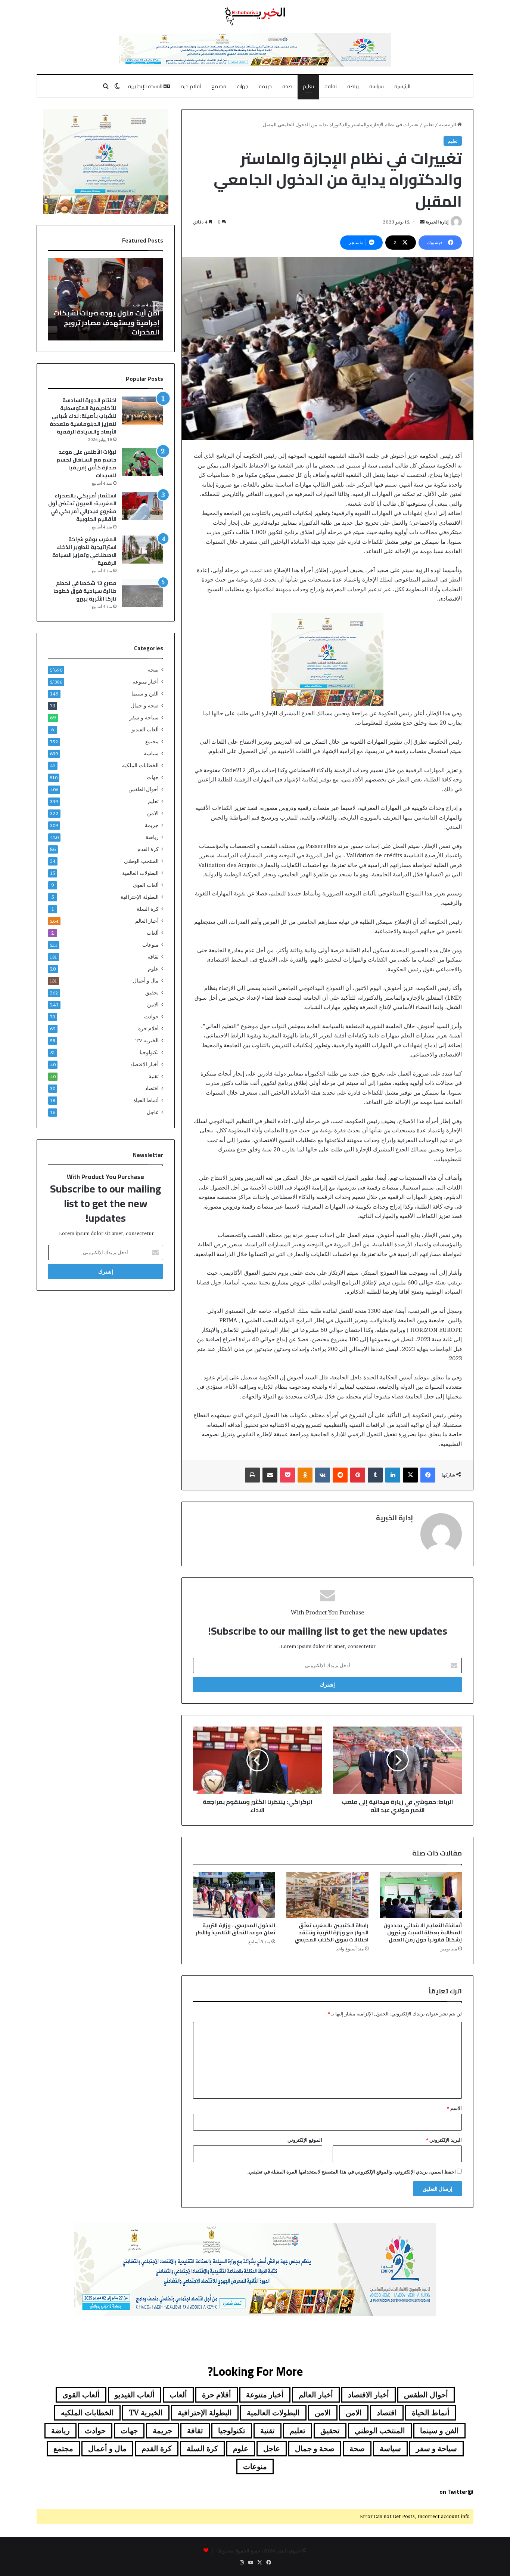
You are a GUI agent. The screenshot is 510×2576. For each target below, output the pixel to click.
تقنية (154, 1076)
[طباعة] (252, 1475)
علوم (153, 969)
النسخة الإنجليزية (146, 86)
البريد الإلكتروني (444, 2140)
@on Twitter (456, 2492)
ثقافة (331, 86)
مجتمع (219, 86)
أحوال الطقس (144, 789)
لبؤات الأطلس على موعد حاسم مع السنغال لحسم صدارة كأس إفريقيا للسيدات (86, 464)
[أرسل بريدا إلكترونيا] (422, 222)
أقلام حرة (191, 86)
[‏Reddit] (340, 1475)
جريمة (265, 86)
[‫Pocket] (287, 1475)
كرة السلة (148, 909)
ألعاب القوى (146, 885)
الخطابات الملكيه (140, 765)
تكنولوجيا (149, 1052)
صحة (287, 86)
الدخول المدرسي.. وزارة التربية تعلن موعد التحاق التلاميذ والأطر (235, 1929)
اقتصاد (152, 1088)
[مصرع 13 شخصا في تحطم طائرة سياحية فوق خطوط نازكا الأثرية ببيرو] (143, 593)
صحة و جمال (145, 706)
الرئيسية (402, 86)
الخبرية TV (147, 1040)
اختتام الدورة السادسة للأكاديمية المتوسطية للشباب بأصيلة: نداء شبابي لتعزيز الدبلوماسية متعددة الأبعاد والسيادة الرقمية (83, 416)
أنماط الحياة (146, 1100)
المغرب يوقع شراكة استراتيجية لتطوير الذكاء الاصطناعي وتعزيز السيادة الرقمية (84, 551)
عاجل (153, 1112)
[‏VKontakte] (323, 1475)
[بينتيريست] (358, 1475)
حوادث (151, 1016)
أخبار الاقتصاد (144, 1064)
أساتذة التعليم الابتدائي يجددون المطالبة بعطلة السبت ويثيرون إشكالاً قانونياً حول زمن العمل (423, 1932)
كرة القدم (148, 849)
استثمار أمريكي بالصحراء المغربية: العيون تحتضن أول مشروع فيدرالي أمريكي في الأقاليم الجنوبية (82, 507)
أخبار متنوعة (146, 682)
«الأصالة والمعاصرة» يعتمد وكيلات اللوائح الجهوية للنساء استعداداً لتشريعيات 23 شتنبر (113, 322)
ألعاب (153, 933)
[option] (106, 299)
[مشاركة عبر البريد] (270, 1475)
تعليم (308, 86)
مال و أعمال (146, 981)
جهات (242, 86)
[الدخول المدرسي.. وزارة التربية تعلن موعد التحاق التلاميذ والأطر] (234, 1895)
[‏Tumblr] (375, 1475)
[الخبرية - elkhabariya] (255, 16)
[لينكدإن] (393, 1475)
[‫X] (410, 1475)
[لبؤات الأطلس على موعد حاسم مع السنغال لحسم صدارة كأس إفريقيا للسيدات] (143, 462)
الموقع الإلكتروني (305, 2140)
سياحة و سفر (144, 718)
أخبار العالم (147, 921)
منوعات (150, 945)
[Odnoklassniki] (305, 1475)
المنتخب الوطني (141, 861)
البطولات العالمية (140, 873)
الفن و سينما (145, 694)
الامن (153, 813)
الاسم (454, 2108)
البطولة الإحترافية (140, 897)
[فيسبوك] (428, 1475)
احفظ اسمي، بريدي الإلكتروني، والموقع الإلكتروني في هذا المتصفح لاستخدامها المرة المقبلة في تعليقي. (352, 2172)
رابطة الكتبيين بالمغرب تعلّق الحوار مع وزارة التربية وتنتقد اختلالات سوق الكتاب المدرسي (332, 1932)
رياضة (353, 86)
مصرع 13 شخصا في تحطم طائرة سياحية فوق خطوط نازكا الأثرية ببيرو (85, 591)
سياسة (377, 86)
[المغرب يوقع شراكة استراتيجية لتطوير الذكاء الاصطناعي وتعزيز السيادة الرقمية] (143, 550)
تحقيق (152, 993)
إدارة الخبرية (437, 222)
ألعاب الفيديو (145, 729)
